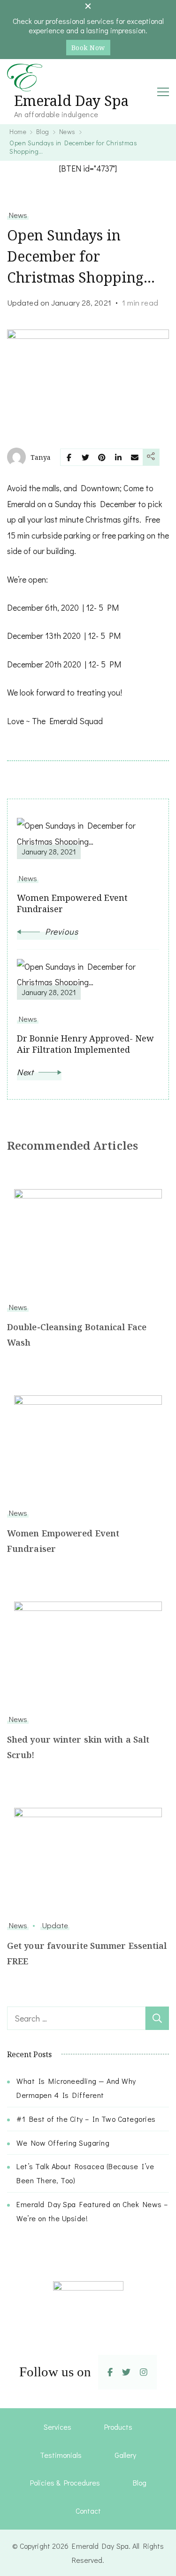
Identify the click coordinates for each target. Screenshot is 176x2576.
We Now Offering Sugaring (63, 2143)
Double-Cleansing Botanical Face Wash (77, 1335)
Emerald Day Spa (71, 101)
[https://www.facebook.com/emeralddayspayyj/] (110, 2372)
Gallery (125, 2455)
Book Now (88, 48)
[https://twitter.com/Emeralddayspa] (126, 2372)
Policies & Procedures (65, 2482)
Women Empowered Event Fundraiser (63, 1541)
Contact (88, 2511)
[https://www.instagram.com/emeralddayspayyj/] (144, 2372)
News (18, 215)
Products (118, 2427)
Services (57, 2427)
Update (55, 1925)
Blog (140, 2482)
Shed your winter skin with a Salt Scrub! (78, 1747)
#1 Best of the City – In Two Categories (86, 2119)
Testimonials (61, 2455)
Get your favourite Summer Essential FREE (87, 1953)
